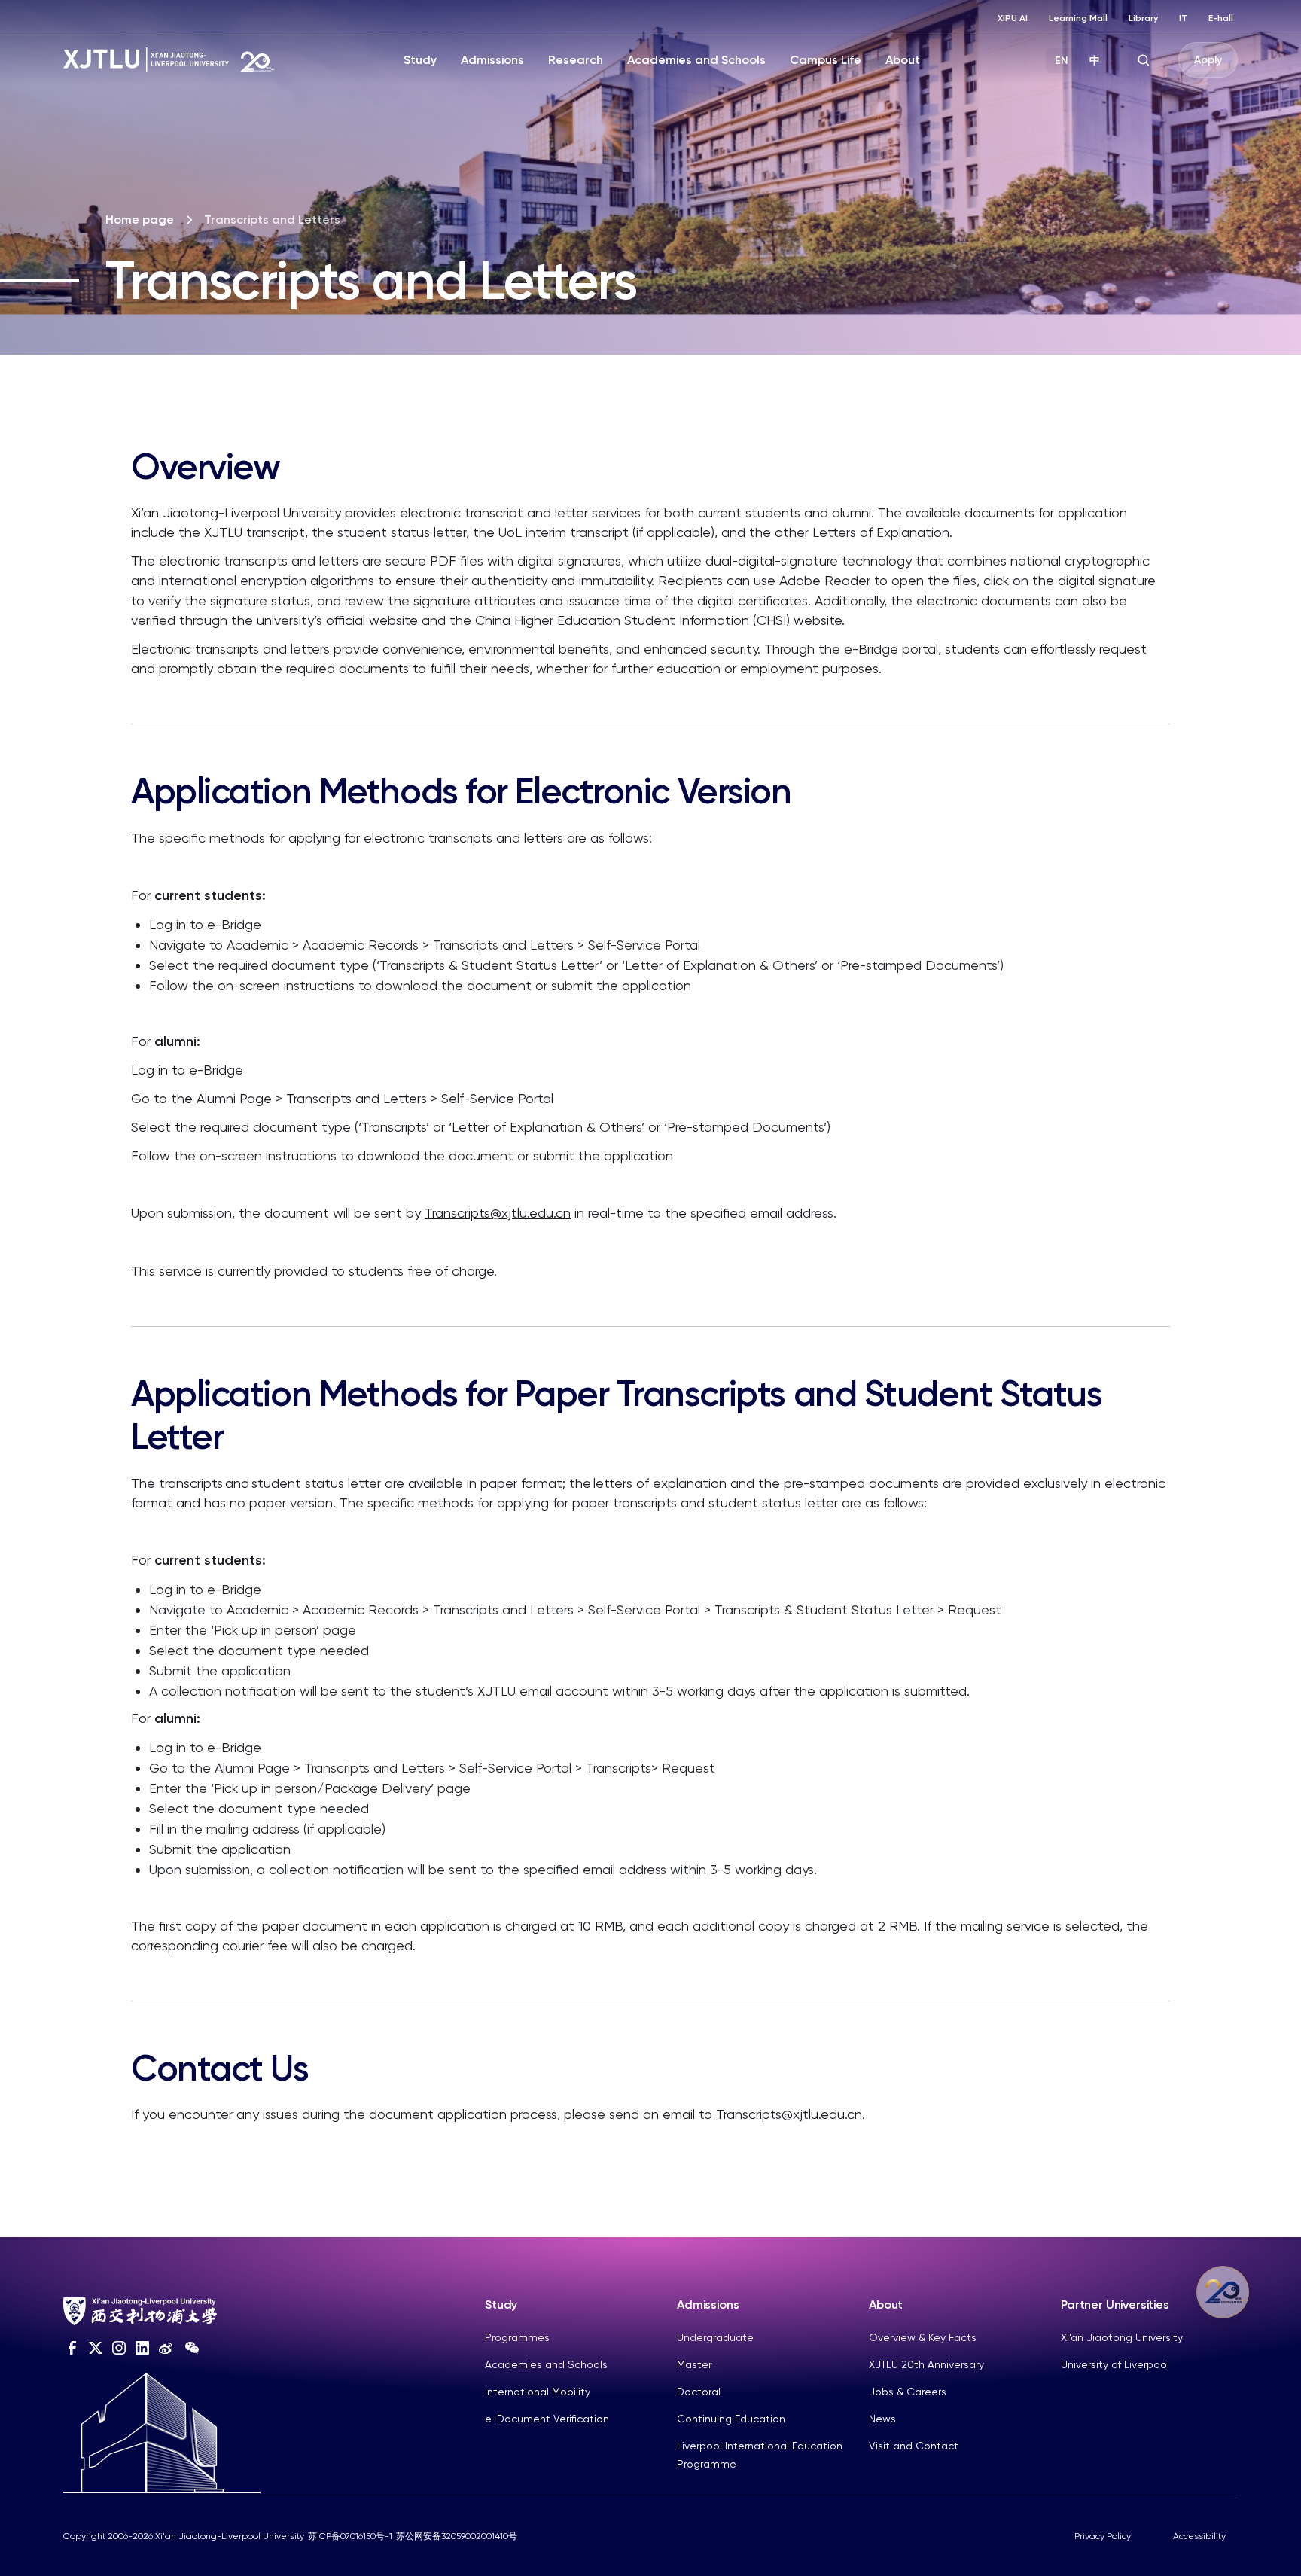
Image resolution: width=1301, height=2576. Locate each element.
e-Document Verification (547, 2419)
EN (1062, 61)
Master (694, 2364)
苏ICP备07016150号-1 (350, 2536)
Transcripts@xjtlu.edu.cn (498, 1213)
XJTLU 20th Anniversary (926, 2364)
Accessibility (1199, 2536)
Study (420, 60)
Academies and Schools (696, 60)
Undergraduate (715, 2337)
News (882, 2419)
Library (1143, 18)
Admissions (492, 60)
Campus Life (826, 60)
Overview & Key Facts (923, 2337)
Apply (1208, 60)
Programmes (517, 2337)
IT (1183, 18)
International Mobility (538, 2392)
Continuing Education (731, 2419)
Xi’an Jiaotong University (1122, 2337)
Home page (140, 219)
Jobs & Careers (908, 2392)
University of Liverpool (1115, 2364)
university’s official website (337, 620)
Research (576, 60)
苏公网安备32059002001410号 (457, 2536)
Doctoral (699, 2392)
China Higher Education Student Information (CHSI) (632, 620)
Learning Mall (1078, 18)
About (903, 60)
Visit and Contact (914, 2446)
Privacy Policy (1103, 2536)
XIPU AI (1013, 18)
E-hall (1221, 18)
